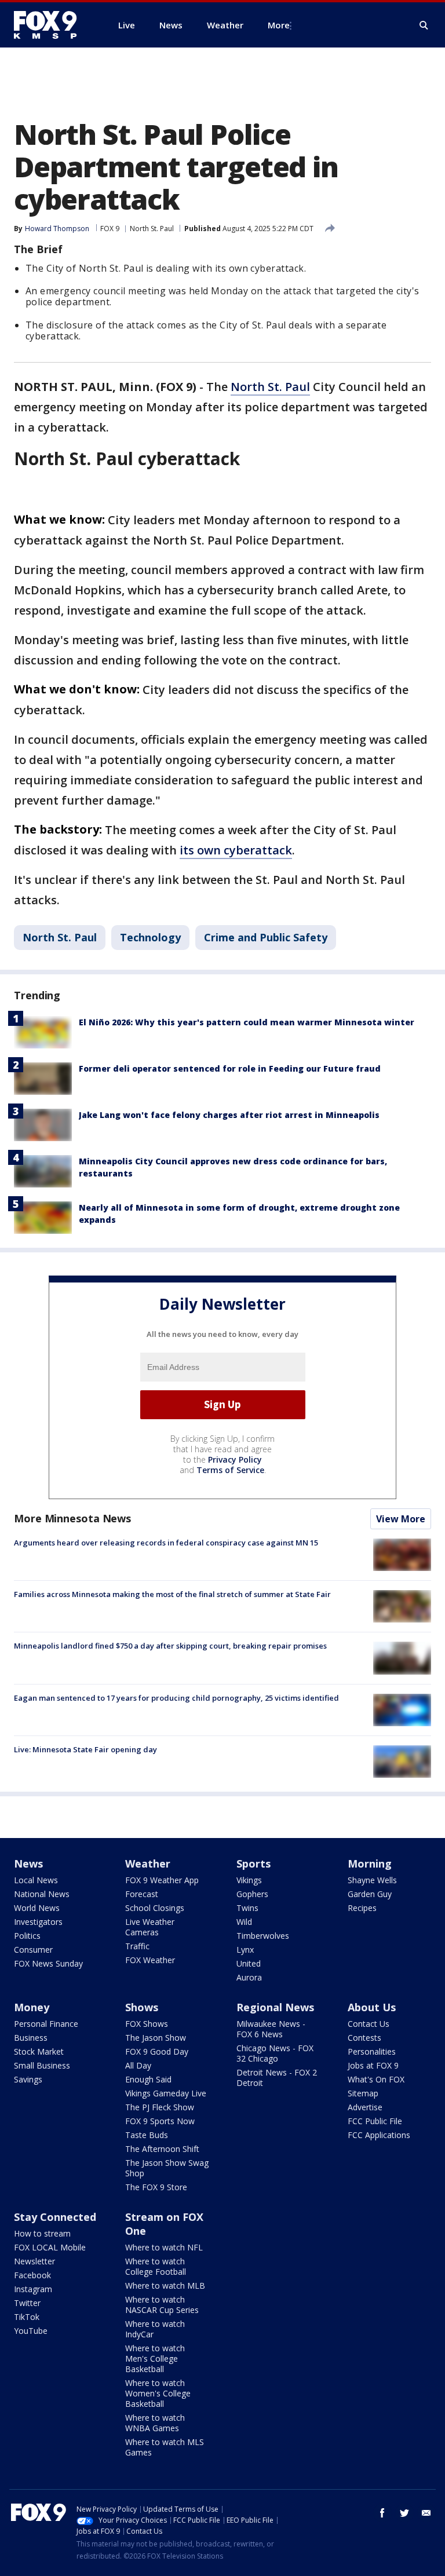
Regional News (275, 2007)
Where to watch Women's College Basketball (158, 2393)
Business (31, 2038)
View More (401, 1519)
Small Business (42, 2065)
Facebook (32, 2275)
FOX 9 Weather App (162, 1880)
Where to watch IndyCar (155, 2329)
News (28, 1864)
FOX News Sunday (48, 1963)
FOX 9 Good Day (157, 2051)
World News (37, 1908)
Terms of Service (230, 1470)
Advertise (365, 2107)
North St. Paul (152, 229)
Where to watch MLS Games (165, 2447)
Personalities (372, 2051)
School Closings (155, 1908)
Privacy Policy (235, 1459)
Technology (150, 937)
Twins (247, 1908)
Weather (148, 1864)
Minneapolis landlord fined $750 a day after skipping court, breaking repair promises (170, 1646)
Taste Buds (147, 2135)
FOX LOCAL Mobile (50, 2247)
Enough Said (148, 2079)
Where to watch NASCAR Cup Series (162, 2305)
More (279, 25)
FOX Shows (147, 2024)
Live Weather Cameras (150, 1927)
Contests (364, 2038)
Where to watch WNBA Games (155, 2423)
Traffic (137, 1946)
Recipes (362, 1908)
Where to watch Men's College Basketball (155, 2358)
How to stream (42, 2233)
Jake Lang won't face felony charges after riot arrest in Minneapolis (229, 1115)
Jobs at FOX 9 (373, 2065)
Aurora (249, 1977)
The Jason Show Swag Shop (167, 2168)
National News (42, 1894)
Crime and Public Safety (266, 937)
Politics (27, 1936)
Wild (244, 1922)
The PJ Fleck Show (160, 2107)
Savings (28, 2079)
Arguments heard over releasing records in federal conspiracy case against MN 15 (166, 1543)
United (249, 1963)
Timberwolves (263, 1936)
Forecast (142, 1894)
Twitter (27, 2303)
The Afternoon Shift (162, 2149)
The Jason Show (156, 2038)
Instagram (33, 2289)
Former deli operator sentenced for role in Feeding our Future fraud (230, 1068)
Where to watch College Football (156, 2266)
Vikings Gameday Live (166, 2093)
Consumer (33, 1950)
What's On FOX (376, 2079)
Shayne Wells (372, 1880)
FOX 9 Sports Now (160, 2121)
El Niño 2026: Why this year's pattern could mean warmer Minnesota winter (247, 1022)
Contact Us (369, 2024)
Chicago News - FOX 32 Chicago (275, 2053)
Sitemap (363, 2093)
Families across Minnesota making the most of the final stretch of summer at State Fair (172, 1594)
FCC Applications (379, 2135)
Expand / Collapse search (424, 25)
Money (32, 2007)
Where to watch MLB (165, 2285)
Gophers (252, 1894)
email (426, 2513)
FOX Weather (150, 1960)
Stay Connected (55, 2217)
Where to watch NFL (164, 2247)
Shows (142, 2007)
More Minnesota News (72, 1518)
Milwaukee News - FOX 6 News (271, 2029)
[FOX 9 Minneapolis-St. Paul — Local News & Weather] (52, 25)
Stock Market (39, 2051)
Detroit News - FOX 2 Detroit (277, 2078)
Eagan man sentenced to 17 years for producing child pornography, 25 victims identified (176, 1698)
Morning (370, 1864)
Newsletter (34, 2261)
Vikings (249, 1880)
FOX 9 (110, 229)
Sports (253, 1864)
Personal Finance (46, 2024)
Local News (36, 1880)
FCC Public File (375, 2121)
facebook (382, 2513)
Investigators (38, 1922)
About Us (372, 2007)
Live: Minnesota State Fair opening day (85, 1749)
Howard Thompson (57, 229)
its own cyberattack (236, 850)
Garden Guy (370, 1894)
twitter (404, 2513)
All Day (138, 2065)
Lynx (245, 1950)
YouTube (31, 2331)
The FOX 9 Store (156, 2187)
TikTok (27, 2317)
